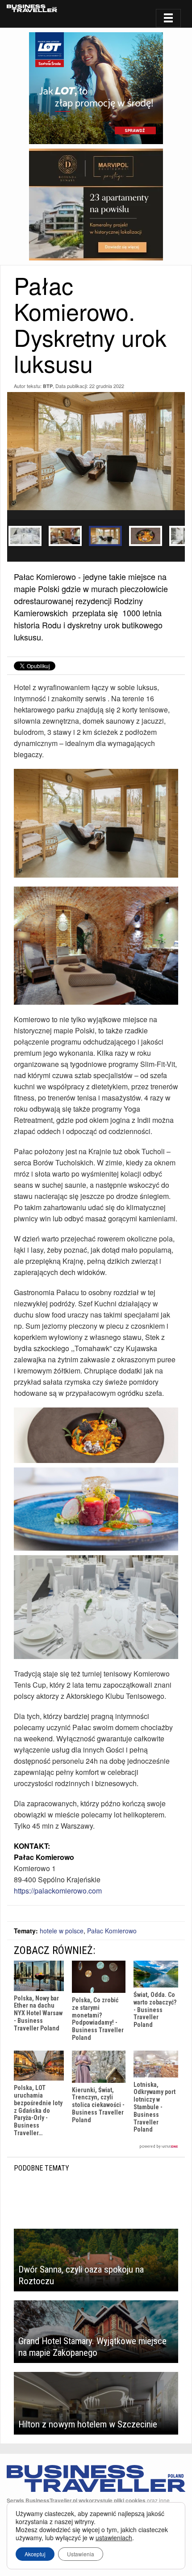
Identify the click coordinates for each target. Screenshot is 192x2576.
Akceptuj (35, 2554)
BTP (48, 386)
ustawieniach (114, 2538)
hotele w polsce (62, 1931)
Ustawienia (81, 2554)
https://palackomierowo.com (58, 1891)
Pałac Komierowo (112, 1931)
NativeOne (96, 2147)
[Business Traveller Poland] (32, 8)
